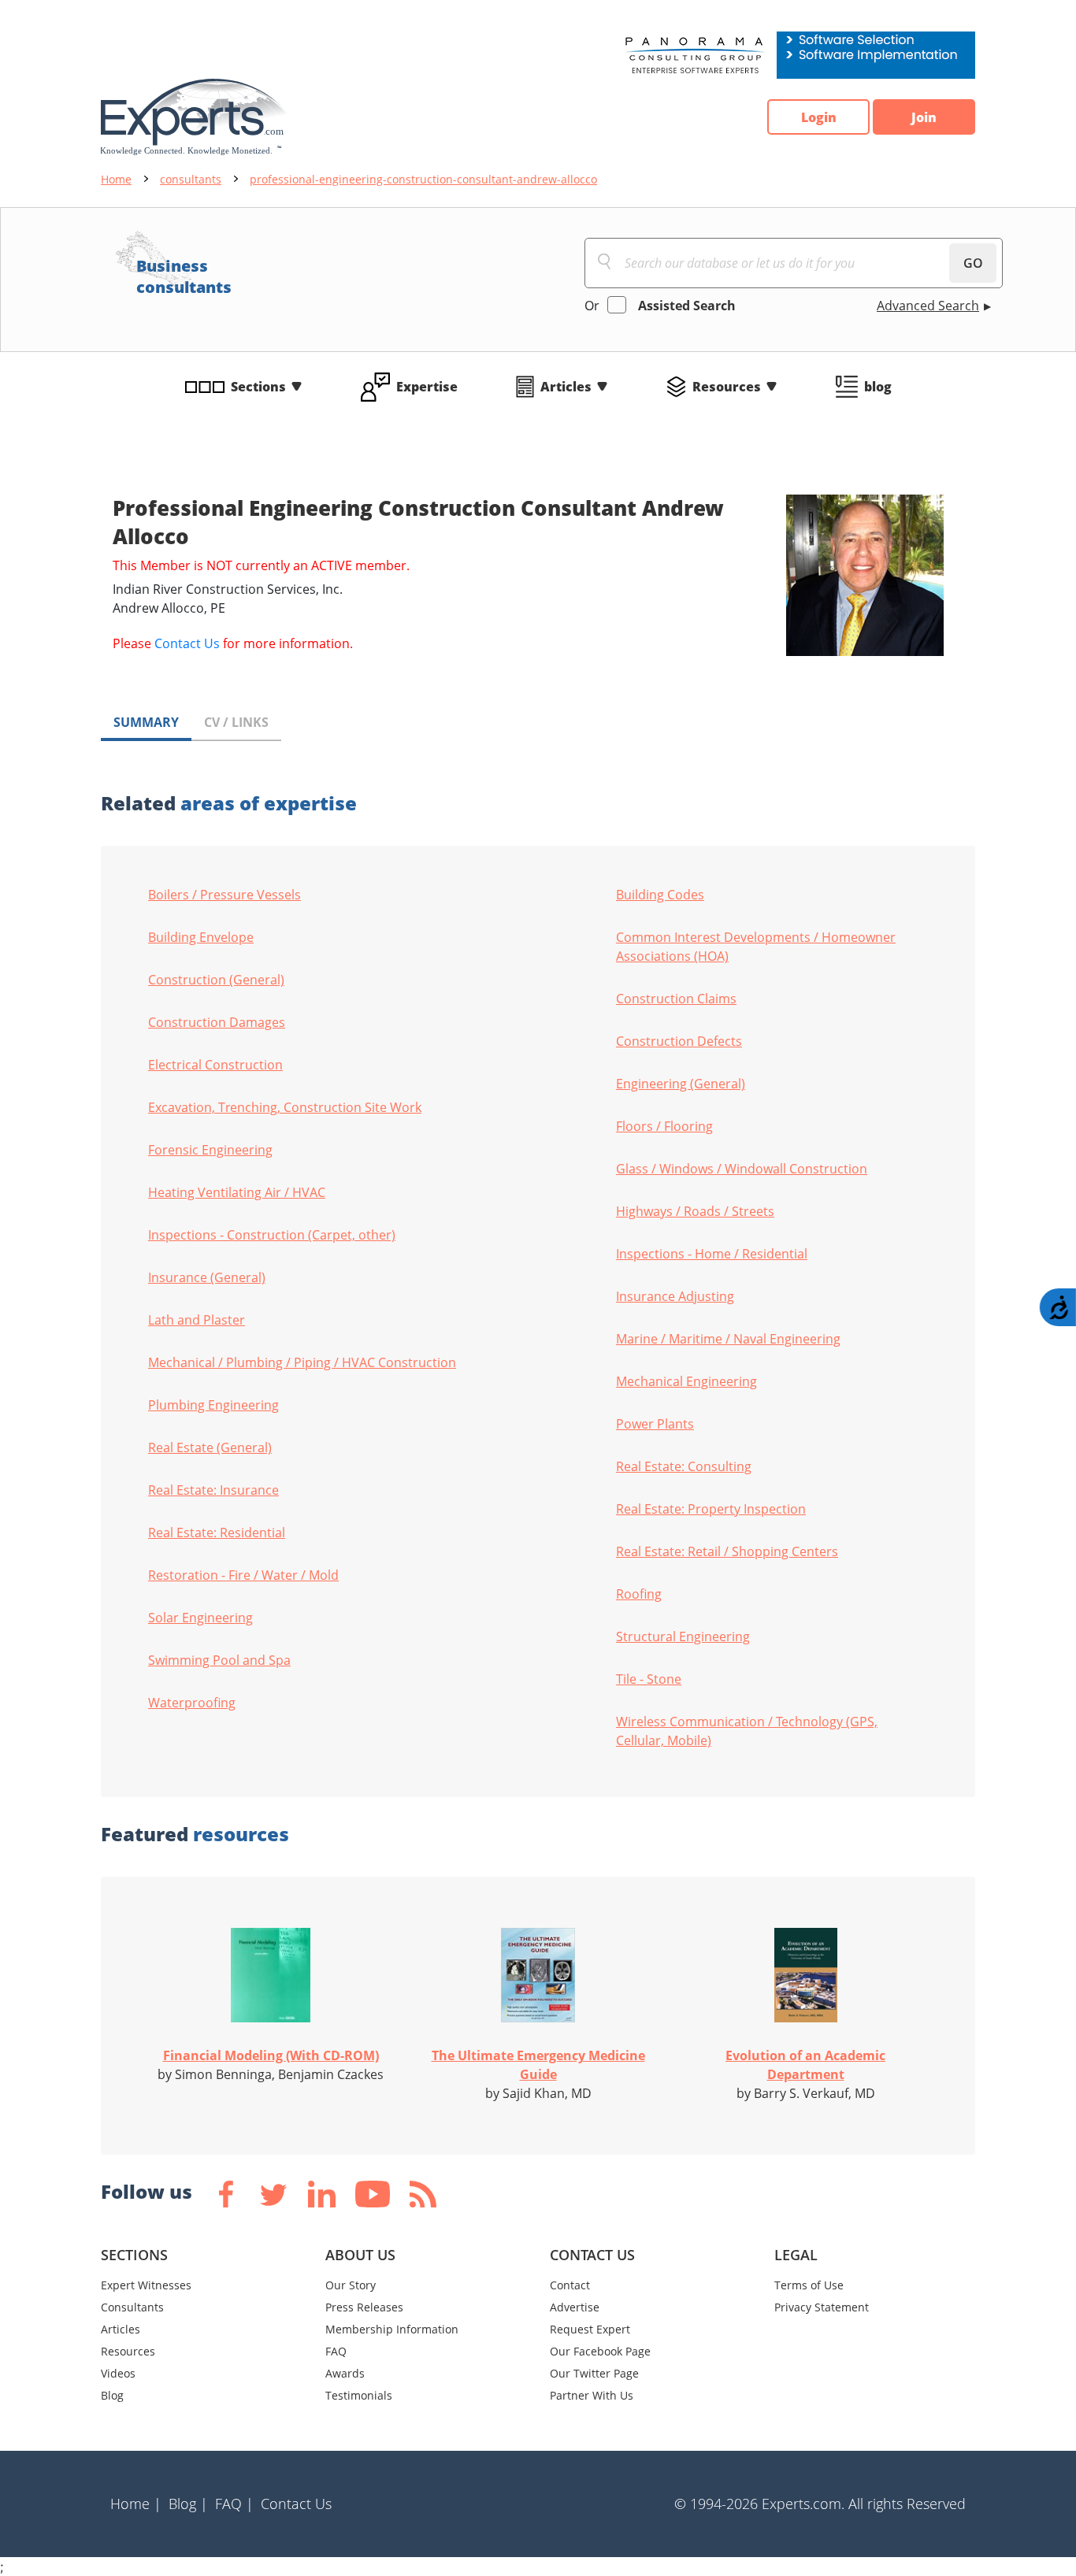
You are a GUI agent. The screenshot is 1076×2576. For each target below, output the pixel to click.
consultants (191, 179)
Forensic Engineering (210, 1150)
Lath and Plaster (197, 1320)
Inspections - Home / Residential (712, 1254)
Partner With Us (592, 2395)
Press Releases (364, 2307)
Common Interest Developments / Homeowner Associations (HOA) (756, 947)
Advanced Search (928, 306)
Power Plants (655, 1424)
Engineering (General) (681, 1084)
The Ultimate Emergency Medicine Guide (538, 2065)
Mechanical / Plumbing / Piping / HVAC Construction (302, 1362)
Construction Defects (679, 1041)
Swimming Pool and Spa (219, 1660)
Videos (118, 2373)
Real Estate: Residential (217, 1533)
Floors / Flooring (664, 1126)
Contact (570, 2285)
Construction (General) (216, 980)
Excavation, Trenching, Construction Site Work (285, 1107)
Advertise (575, 2307)
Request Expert (590, 2329)
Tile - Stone (649, 1679)
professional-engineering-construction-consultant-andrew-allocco (423, 179)
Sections (258, 387)
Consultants (132, 2307)
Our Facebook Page (600, 2351)
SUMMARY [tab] (146, 722)
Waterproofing (192, 1703)
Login (819, 117)
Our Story (351, 2285)
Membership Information (392, 2329)
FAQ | (234, 2504)
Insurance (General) (207, 1277)
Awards (345, 2373)
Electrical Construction (215, 1065)
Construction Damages (217, 1022)
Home (116, 179)
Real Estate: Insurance (213, 1490)
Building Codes (660, 895)
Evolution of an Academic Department (805, 2065)
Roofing (639, 1594)
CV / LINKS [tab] (236, 722)
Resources (727, 387)
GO (973, 263)
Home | (136, 2504)
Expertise (427, 387)
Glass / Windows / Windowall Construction (742, 1169)
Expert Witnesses (146, 2285)
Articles (566, 387)
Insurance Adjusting (675, 1296)
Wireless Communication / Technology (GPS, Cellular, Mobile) (747, 1731)
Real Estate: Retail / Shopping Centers (727, 1551)
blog (878, 387)
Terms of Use (809, 2285)
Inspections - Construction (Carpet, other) (272, 1235)
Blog (112, 2395)
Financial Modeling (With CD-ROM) (271, 2055)
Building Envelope (201, 937)
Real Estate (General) (210, 1447)
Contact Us (187, 643)
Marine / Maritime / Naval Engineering (728, 1339)
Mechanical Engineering (686, 1381)
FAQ (336, 2351)
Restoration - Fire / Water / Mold (243, 1575)
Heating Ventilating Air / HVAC (237, 1192)
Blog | (188, 2504)
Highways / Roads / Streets (695, 1211)
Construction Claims (676, 999)
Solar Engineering (200, 1618)
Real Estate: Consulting (684, 1466)
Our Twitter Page (594, 2373)
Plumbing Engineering (213, 1405)
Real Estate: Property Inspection (711, 1509)
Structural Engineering (683, 1636)
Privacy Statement (822, 2307)
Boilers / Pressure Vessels (224, 895)
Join (924, 117)
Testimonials (359, 2395)
